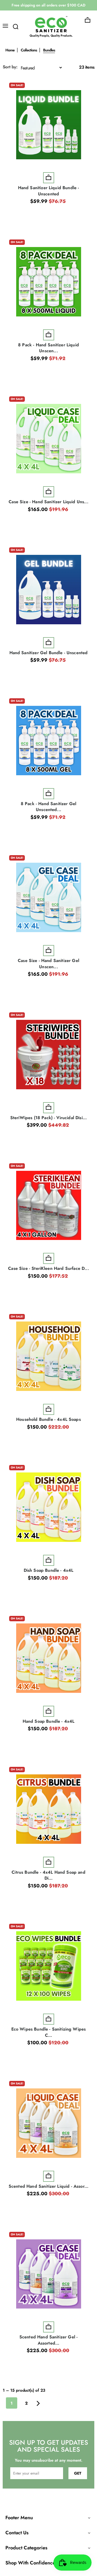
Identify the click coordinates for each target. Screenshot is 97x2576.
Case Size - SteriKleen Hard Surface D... (48, 1268)
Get (78, 2473)
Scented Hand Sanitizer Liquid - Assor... (48, 2186)
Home (10, 50)
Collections (29, 50)
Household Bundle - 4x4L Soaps (48, 1419)
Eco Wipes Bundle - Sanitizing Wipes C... (49, 2032)
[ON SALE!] (49, 125)
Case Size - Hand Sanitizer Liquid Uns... (48, 502)
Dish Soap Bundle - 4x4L (49, 1570)
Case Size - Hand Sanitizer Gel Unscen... (48, 964)
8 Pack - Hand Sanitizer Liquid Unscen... (48, 348)
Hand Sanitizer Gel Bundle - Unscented (49, 653)
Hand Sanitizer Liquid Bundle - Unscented (49, 191)
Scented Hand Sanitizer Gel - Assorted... (48, 2340)
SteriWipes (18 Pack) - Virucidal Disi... (48, 1118)
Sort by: (10, 67)
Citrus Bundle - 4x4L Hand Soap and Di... (48, 1875)
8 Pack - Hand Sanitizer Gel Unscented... (48, 807)
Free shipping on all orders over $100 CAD (48, 5)
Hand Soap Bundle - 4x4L (49, 1721)
